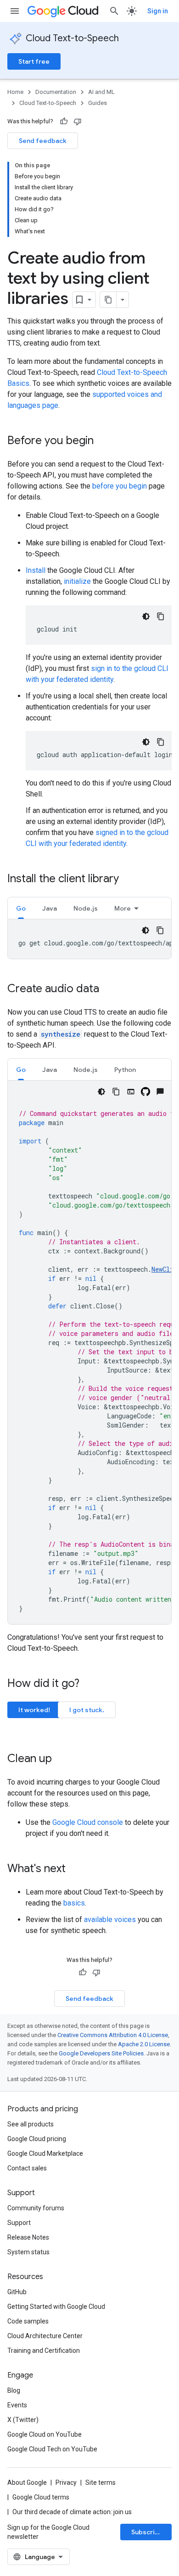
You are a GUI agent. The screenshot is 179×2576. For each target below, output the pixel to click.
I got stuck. (87, 1710)
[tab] (21, 908)
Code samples (28, 2321)
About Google (27, 2483)
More (123, 908)
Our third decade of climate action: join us (72, 2512)
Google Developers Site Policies (101, 2053)
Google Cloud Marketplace (45, 2153)
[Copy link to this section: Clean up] (61, 1759)
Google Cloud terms (41, 2497)
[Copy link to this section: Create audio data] (108, 989)
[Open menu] (15, 11)
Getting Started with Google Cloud (56, 2307)
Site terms (101, 2483)
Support (19, 2223)
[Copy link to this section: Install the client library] (128, 879)
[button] (21, 908)
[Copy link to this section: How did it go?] (89, 1684)
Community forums (36, 2208)
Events (17, 2405)
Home (15, 92)
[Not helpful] (78, 121)
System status (28, 2252)
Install (36, 570)
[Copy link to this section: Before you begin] (103, 441)
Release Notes (28, 2237)
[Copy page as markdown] (108, 300)
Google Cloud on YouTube (45, 2434)
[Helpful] (64, 121)
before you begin (120, 486)
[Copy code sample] (161, 616)
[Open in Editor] (131, 1092)
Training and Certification (44, 2351)
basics (74, 1903)
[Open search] (114, 11)
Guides (98, 103)
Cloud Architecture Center (45, 2336)
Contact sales (27, 2168)
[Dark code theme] (146, 616)
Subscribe (147, 2532)
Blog (14, 2390)
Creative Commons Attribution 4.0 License (113, 2035)
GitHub (17, 2292)
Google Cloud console (88, 1822)
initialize (77, 581)
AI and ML (101, 92)
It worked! (34, 1710)
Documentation (56, 92)
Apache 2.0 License (144, 2044)
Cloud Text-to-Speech (72, 38)
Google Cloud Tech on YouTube (52, 2449)
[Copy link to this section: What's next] (75, 1869)
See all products (31, 2124)
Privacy (66, 2483)
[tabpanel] (89, 939)
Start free (34, 61)
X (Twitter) (23, 2420)
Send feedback (43, 141)
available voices (110, 1920)
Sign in (158, 11)
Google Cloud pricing (37, 2139)
